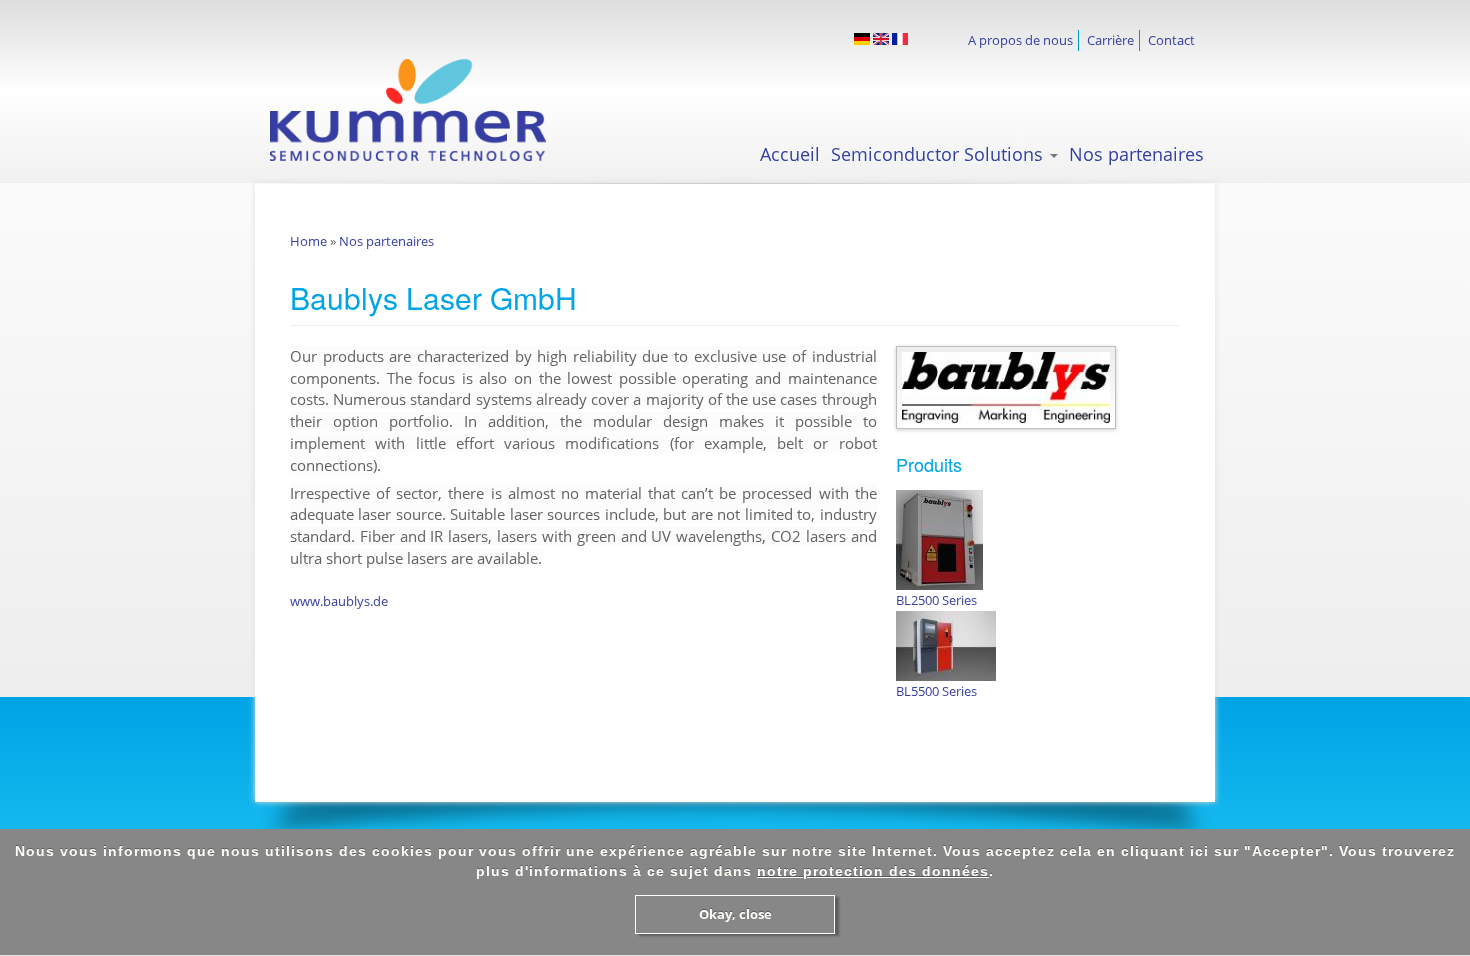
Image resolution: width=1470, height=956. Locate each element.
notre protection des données (873, 871)
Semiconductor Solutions (939, 154)
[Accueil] (426, 110)
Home (308, 241)
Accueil (790, 154)
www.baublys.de (339, 601)
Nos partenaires (1136, 154)
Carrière (1110, 40)
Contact (1171, 40)
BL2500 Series (936, 600)
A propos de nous (1020, 40)
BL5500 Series (936, 691)
